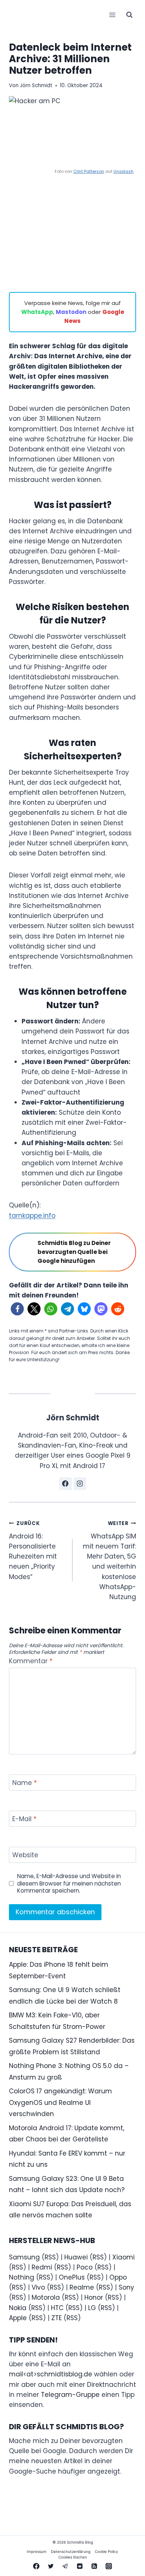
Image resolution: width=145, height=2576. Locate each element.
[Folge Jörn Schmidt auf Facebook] (65, 1484)
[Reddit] (80, 2566)
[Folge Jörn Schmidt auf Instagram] (80, 1484)
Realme (82, 2287)
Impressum (37, 2551)
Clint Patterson (89, 171)
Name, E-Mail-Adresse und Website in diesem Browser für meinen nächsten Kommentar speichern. (69, 1884)
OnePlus (72, 2277)
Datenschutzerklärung (71, 2551)
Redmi (42, 2267)
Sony (126, 2287)
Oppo (118, 2277)
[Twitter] (51, 2566)
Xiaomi (123, 2257)
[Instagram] (109, 2566)
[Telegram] (65, 2566)
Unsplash (123, 171)
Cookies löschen (73, 2557)
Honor (94, 2297)
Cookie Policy (107, 2551)
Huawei (76, 2257)
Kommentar (31, 1661)
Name (25, 1783)
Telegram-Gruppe (70, 2395)
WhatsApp (37, 312)
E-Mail (24, 1819)
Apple (18, 2318)
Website (25, 1855)
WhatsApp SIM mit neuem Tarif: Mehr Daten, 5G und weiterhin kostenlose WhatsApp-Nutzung (109, 1561)
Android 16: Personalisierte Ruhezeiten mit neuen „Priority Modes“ (33, 1550)
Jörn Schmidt (36, 85)
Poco (85, 2267)
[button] (17, 1309)
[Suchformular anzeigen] (129, 15)
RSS (50, 2257)
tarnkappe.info (32, 1216)
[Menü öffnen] (112, 15)
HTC (57, 2308)
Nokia (18, 2308)
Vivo (38, 2287)
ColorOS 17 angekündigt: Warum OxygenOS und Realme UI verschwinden (60, 2102)
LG (92, 2308)
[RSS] (94, 2566)
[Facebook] (36, 2566)
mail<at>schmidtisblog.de (51, 2374)
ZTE (57, 2318)
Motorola (46, 2297)
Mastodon (71, 312)
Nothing (22, 2277)
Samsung (24, 2257)
